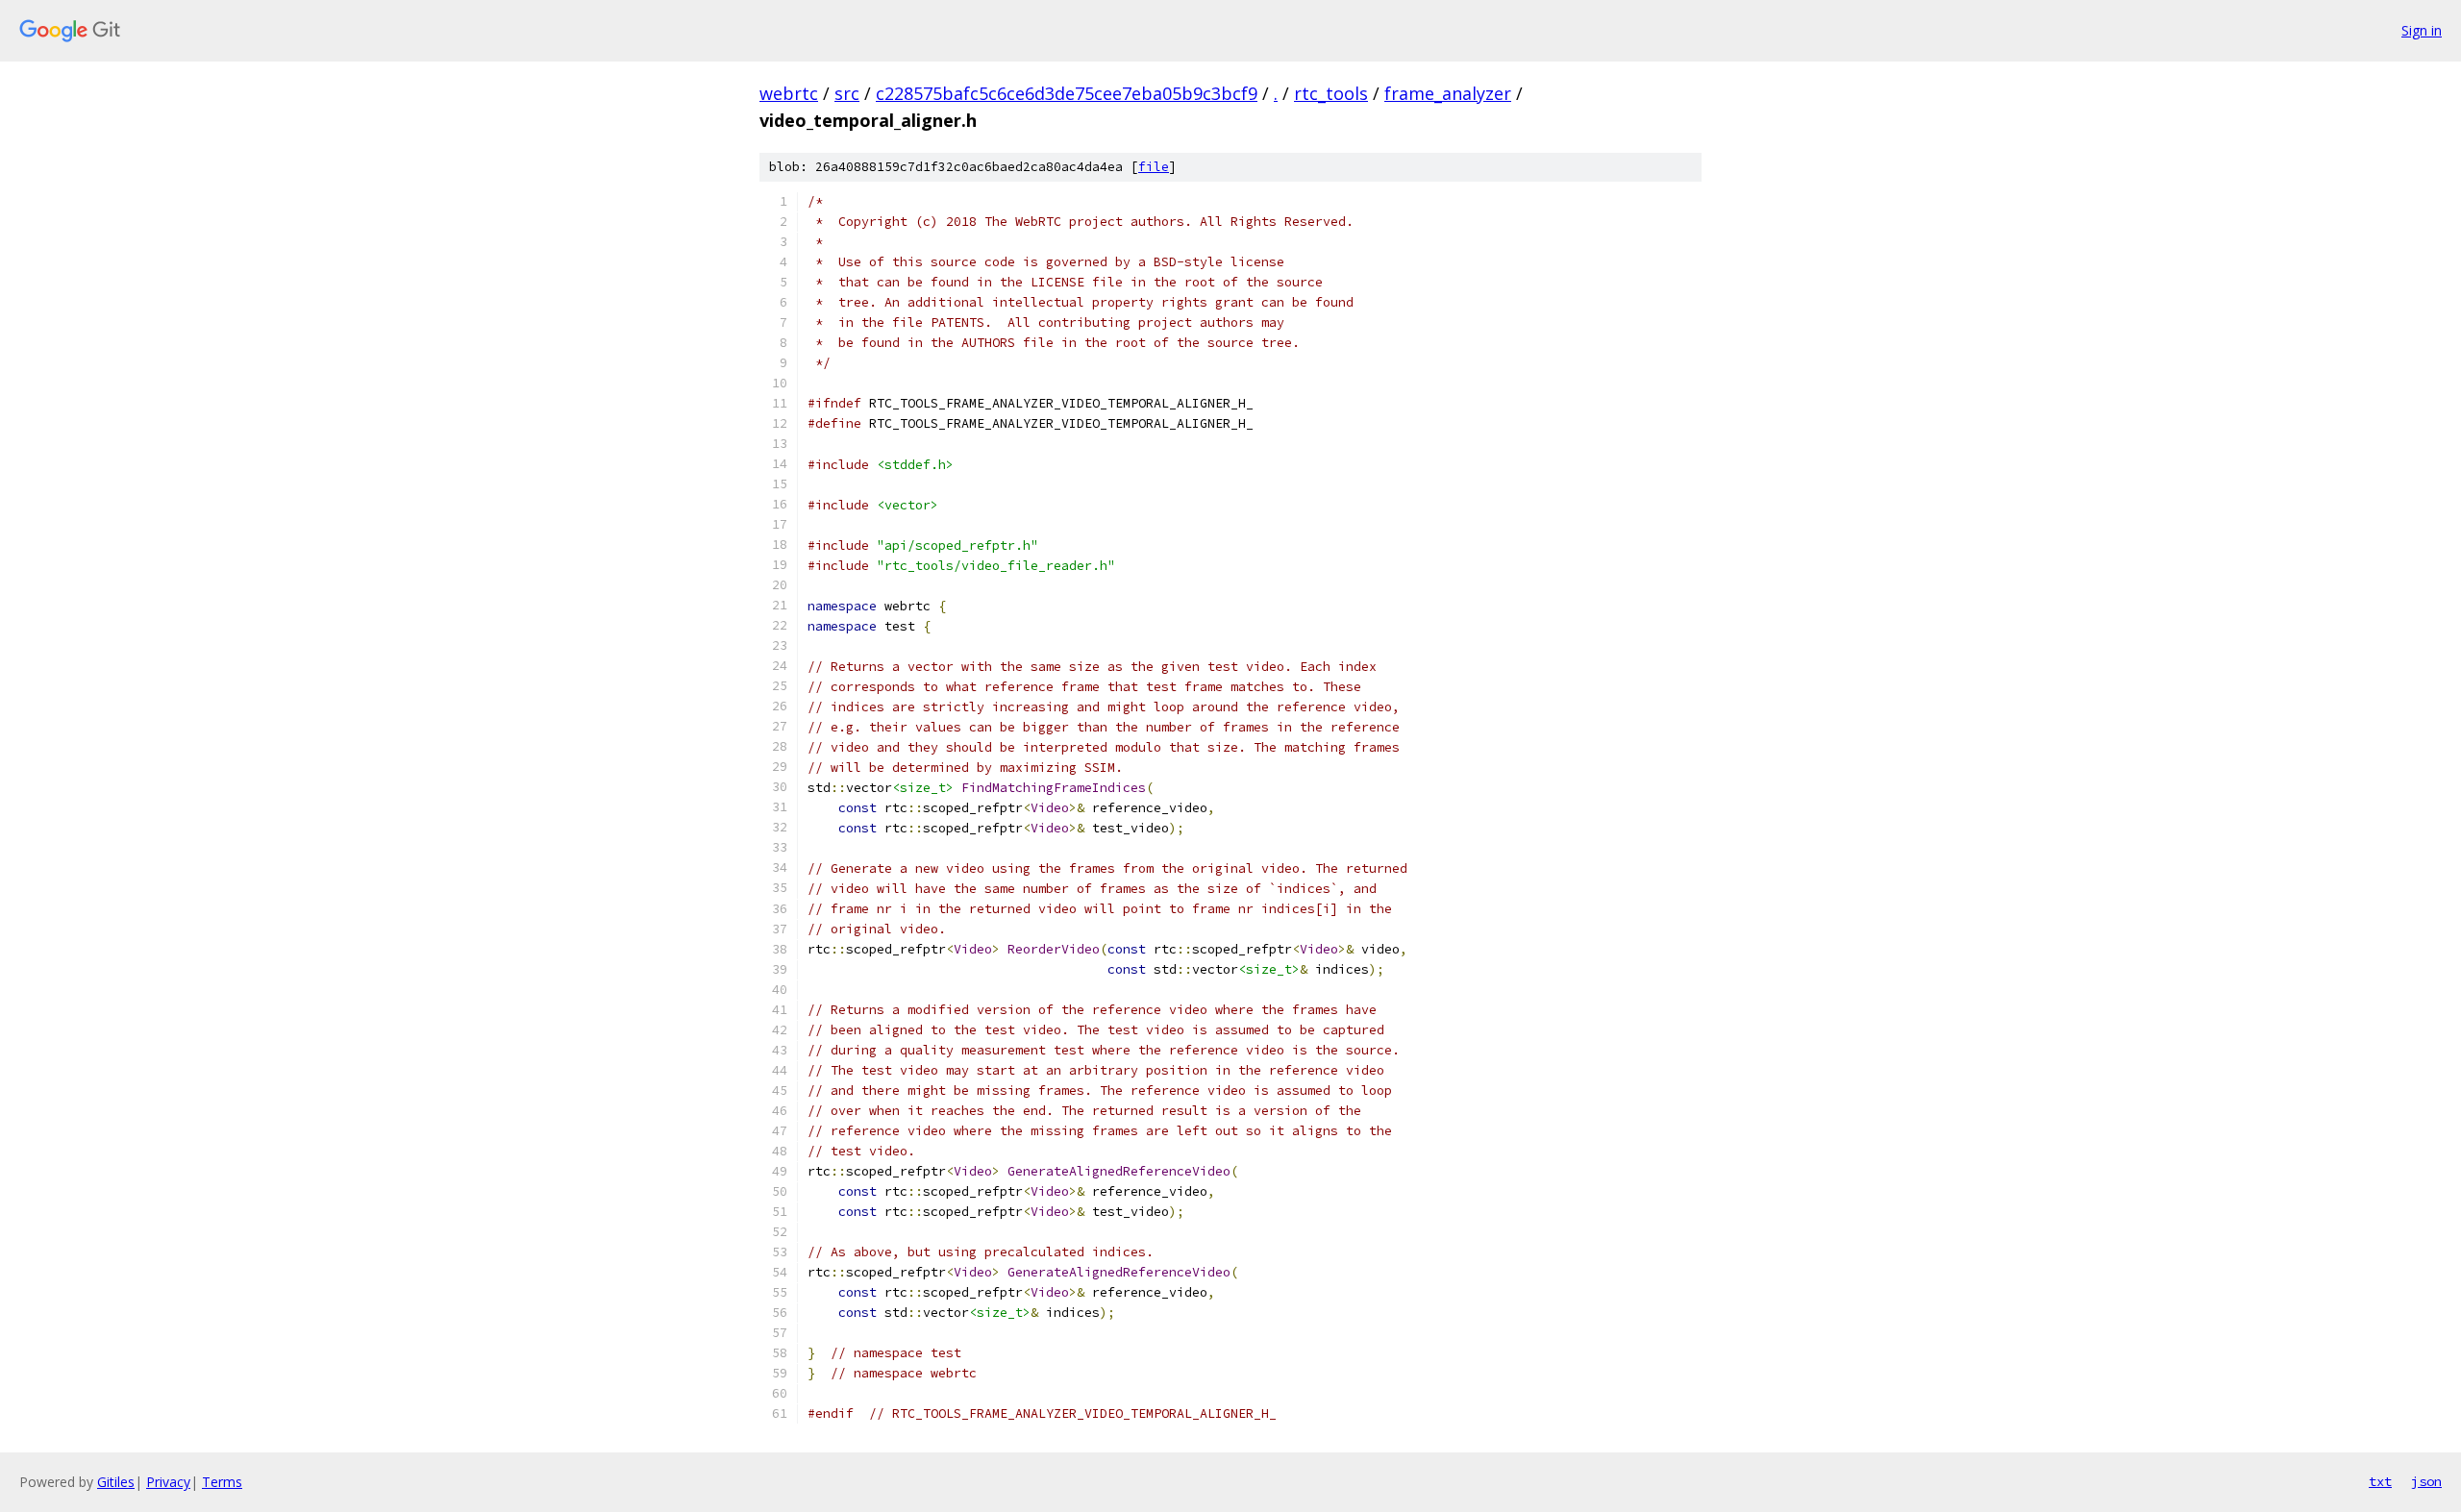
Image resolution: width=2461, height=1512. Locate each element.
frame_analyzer (1448, 93)
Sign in (2422, 30)
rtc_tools (1331, 93)
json (2426, 1481)
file (1154, 167)
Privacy (168, 1482)
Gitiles (116, 1482)
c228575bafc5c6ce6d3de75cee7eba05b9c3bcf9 (1067, 93)
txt (2380, 1481)
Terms (222, 1482)
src (847, 93)
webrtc (789, 93)
